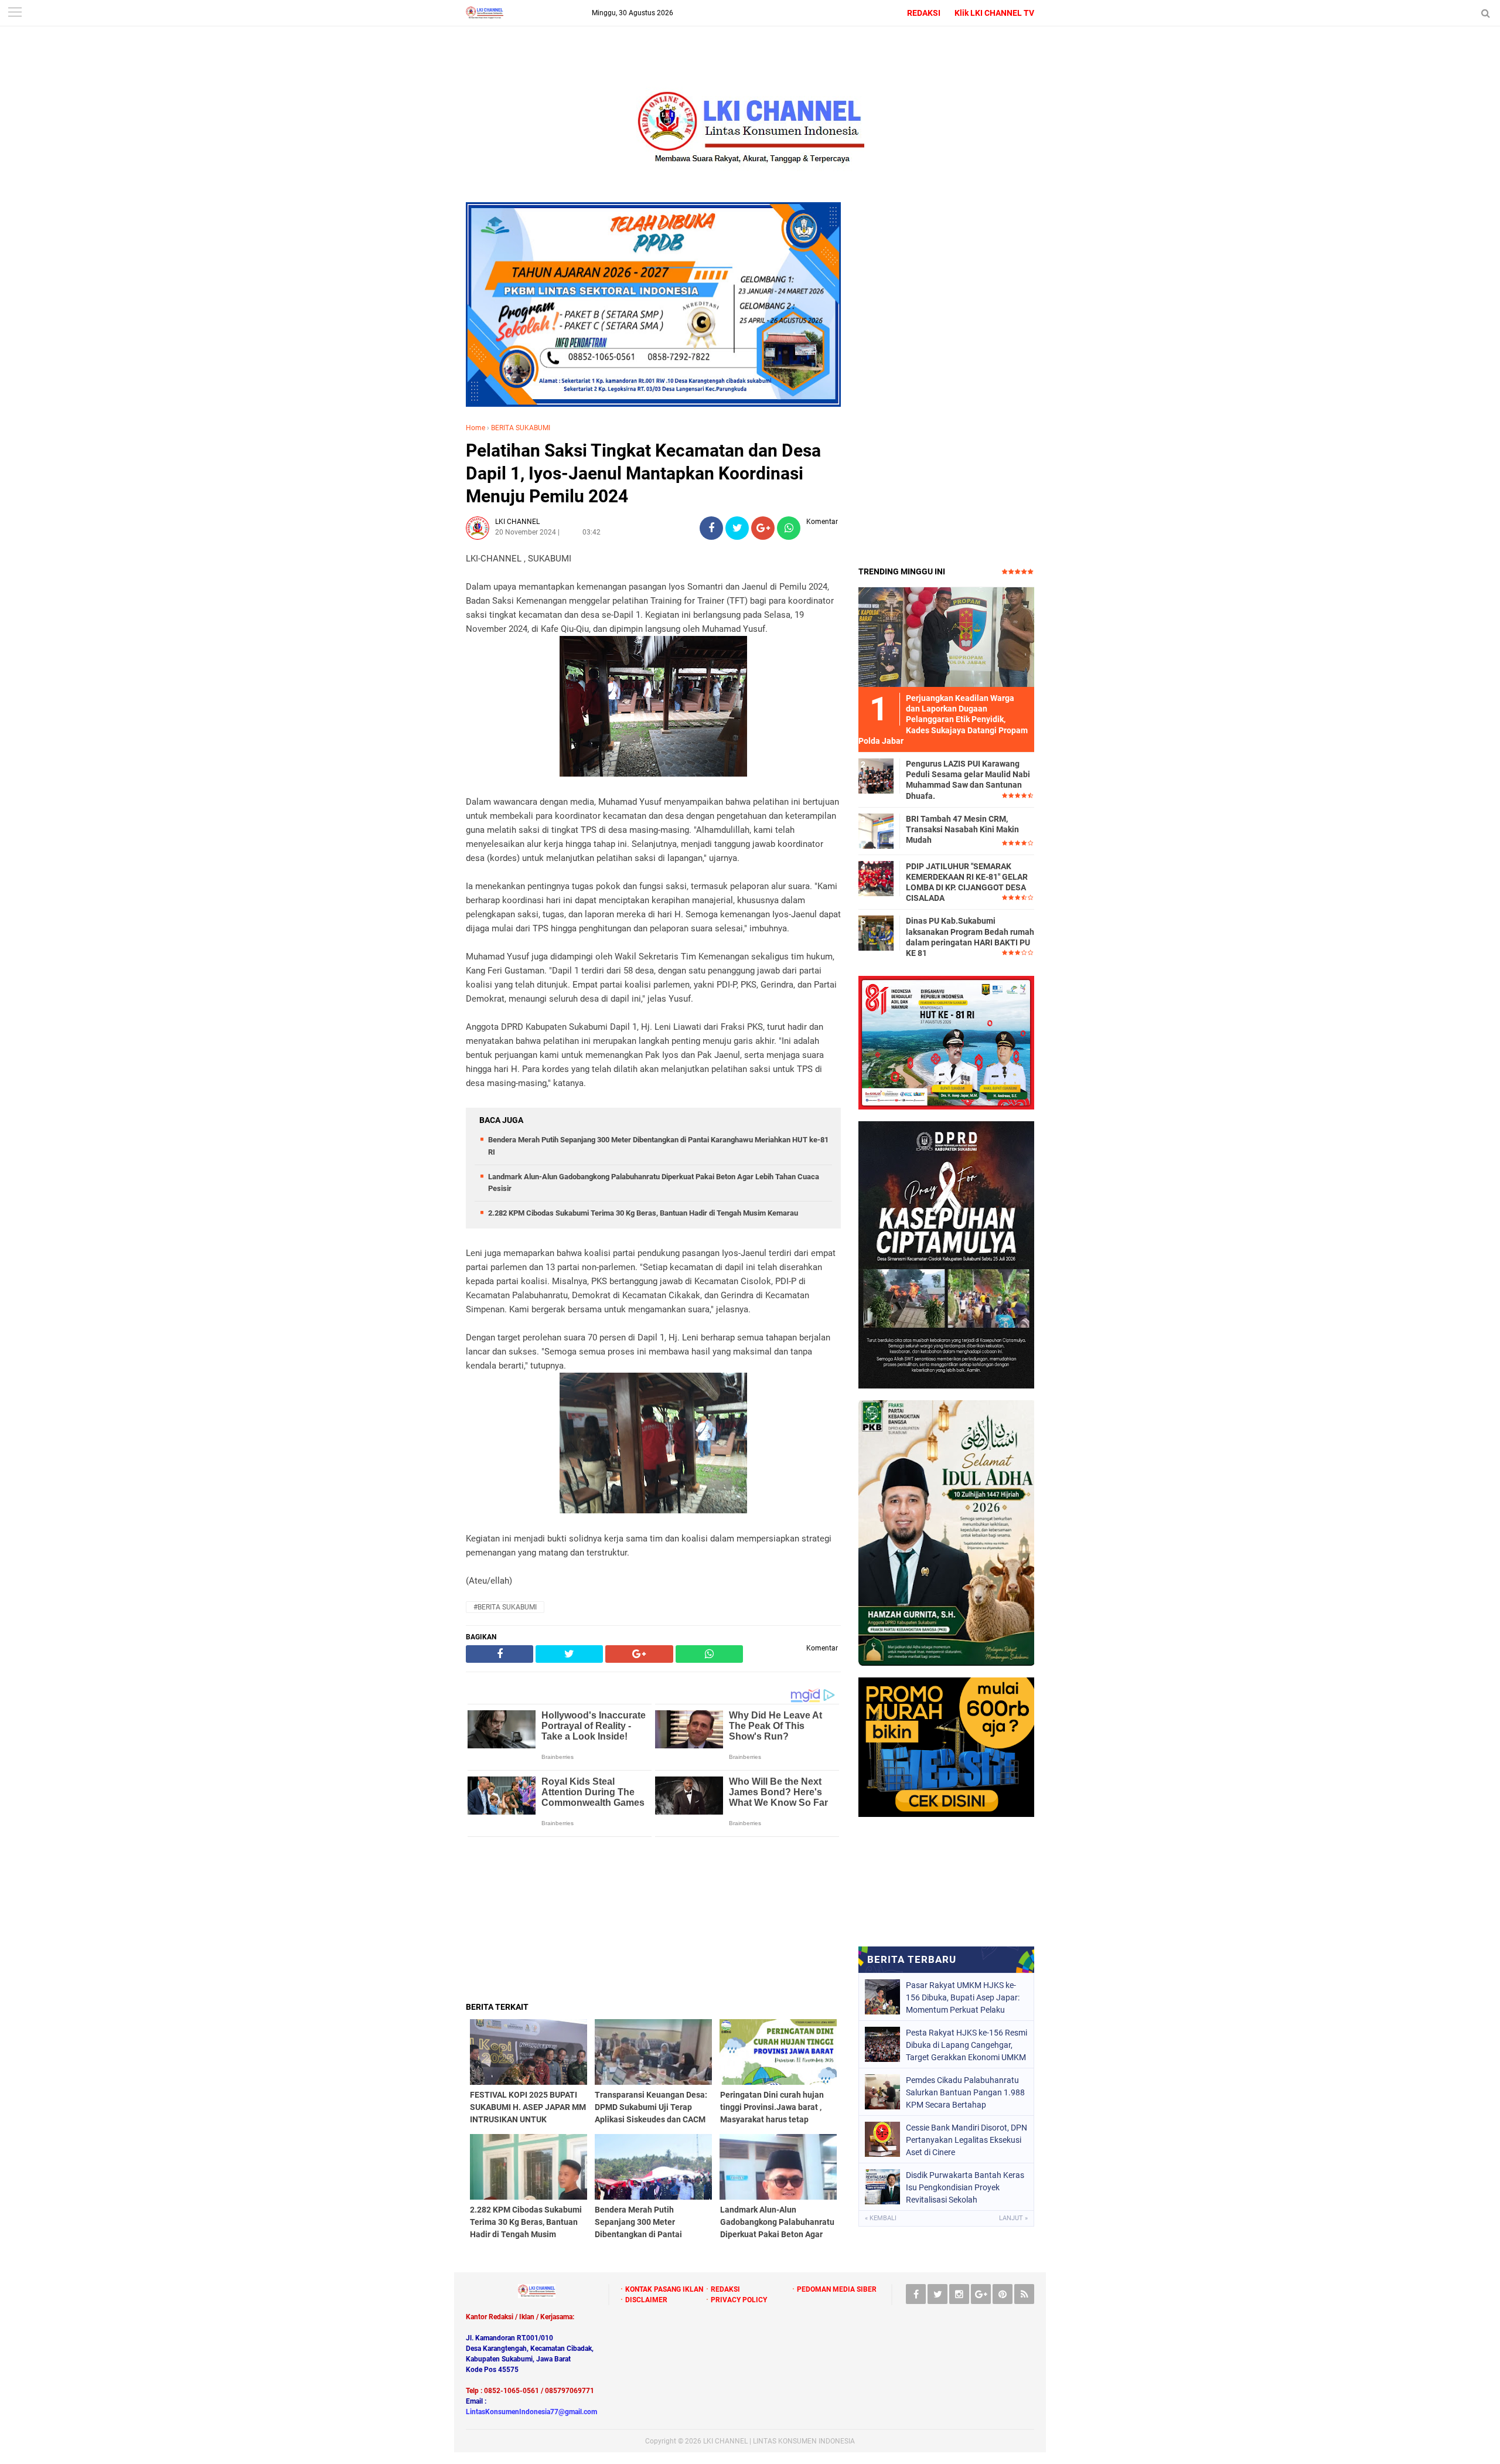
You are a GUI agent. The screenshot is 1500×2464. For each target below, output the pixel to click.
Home (475, 428)
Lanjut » (1013, 2218)
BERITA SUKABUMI (521, 428)
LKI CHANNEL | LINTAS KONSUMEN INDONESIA (779, 2441)
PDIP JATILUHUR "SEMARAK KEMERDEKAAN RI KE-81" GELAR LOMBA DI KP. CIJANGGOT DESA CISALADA (967, 882)
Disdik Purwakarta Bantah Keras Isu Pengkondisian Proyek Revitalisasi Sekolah (965, 2187)
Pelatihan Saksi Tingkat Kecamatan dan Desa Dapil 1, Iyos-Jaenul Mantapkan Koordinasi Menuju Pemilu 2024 (643, 473)
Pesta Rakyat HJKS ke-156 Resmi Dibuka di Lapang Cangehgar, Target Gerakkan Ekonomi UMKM (967, 2045)
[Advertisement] (653, 1919)
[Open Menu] (15, 13)
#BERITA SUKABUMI (505, 1607)
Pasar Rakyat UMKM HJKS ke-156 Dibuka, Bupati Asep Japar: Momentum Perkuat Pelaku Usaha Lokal (963, 1997)
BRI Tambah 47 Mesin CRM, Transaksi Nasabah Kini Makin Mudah (962, 829)
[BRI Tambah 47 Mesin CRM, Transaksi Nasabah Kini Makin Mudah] (876, 831)
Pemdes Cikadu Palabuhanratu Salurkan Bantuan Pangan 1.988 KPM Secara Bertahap (965, 2092)
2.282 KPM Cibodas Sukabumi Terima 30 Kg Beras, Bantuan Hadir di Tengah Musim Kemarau (643, 1213)
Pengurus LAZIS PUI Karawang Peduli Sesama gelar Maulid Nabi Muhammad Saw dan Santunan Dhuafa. (968, 780)
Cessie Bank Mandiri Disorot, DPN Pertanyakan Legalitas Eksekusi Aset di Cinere (967, 2140)
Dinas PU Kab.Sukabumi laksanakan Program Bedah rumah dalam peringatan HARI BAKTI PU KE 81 (970, 937)
